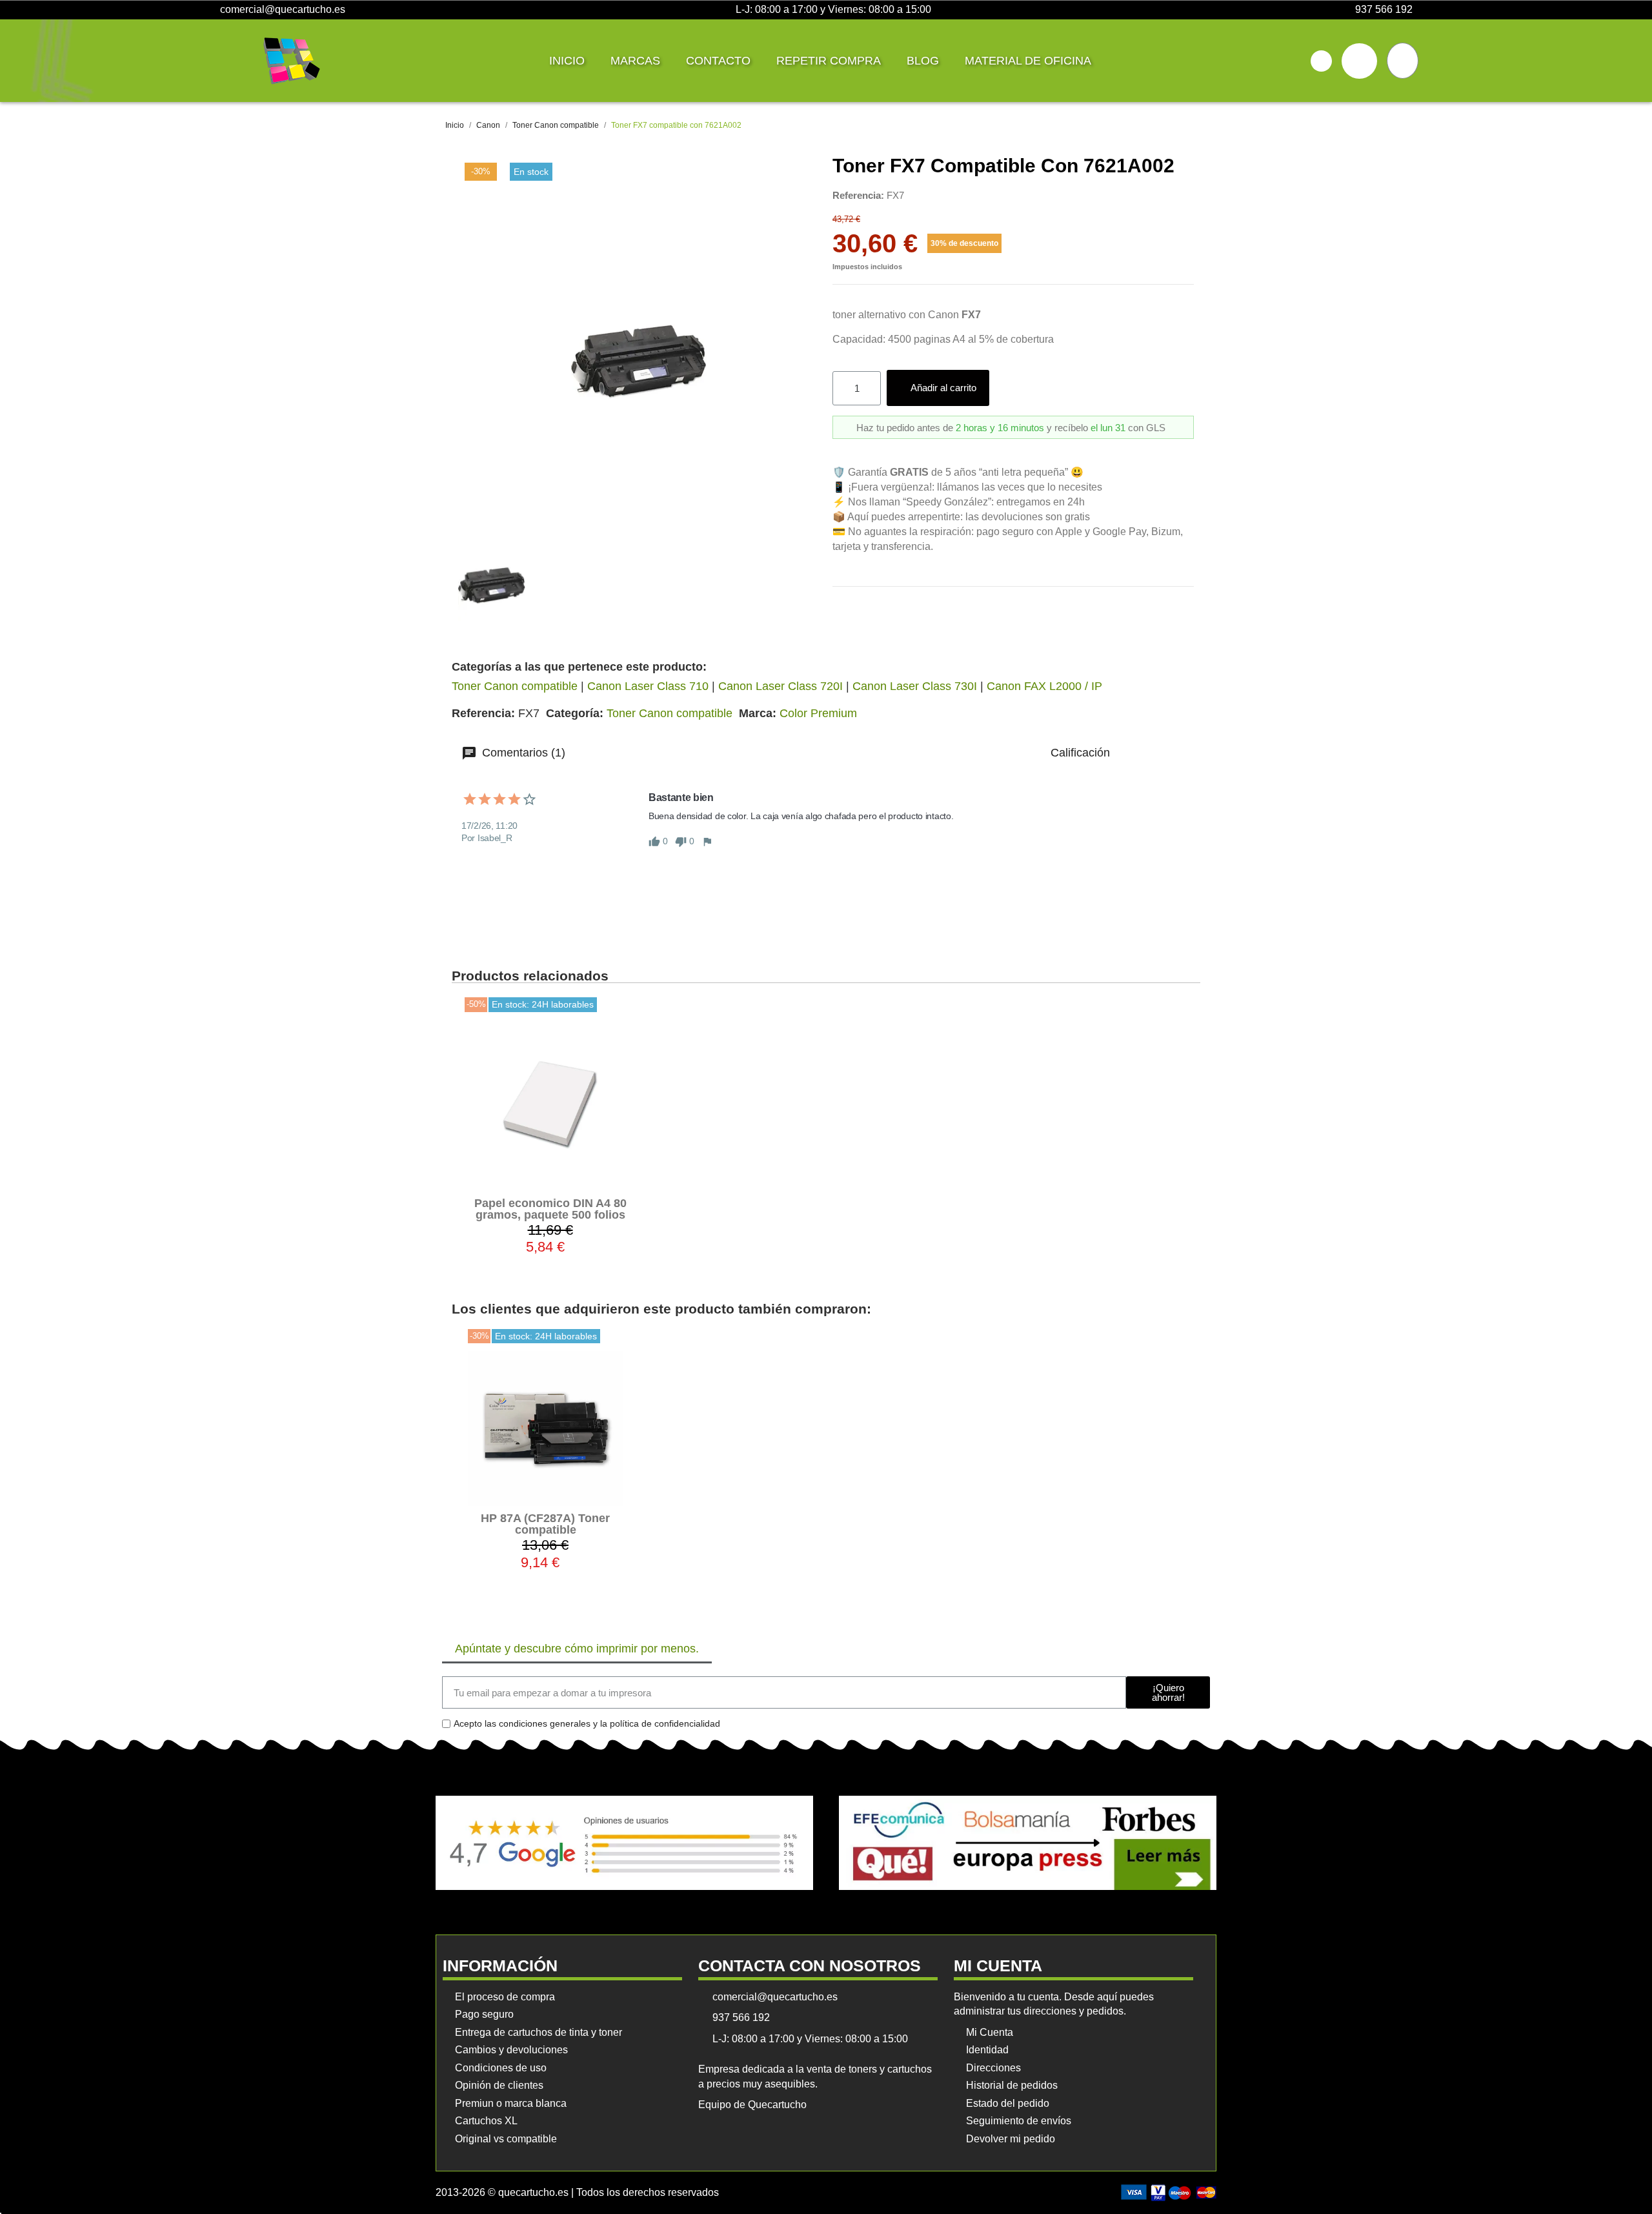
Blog (923, 61)
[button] (1321, 61)
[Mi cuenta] (1359, 61)
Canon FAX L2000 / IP (1044, 686)
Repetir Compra (829, 61)
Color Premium (818, 713)
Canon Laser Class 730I (915, 686)
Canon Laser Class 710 (648, 686)
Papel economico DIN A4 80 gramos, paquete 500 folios (550, 1209)
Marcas (635, 61)
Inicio (567, 61)
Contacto (718, 61)
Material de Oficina (1028, 61)
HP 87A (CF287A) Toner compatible (545, 1524)
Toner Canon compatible (515, 686)
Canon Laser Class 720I (781, 686)
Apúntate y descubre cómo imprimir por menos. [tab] (577, 1649)
